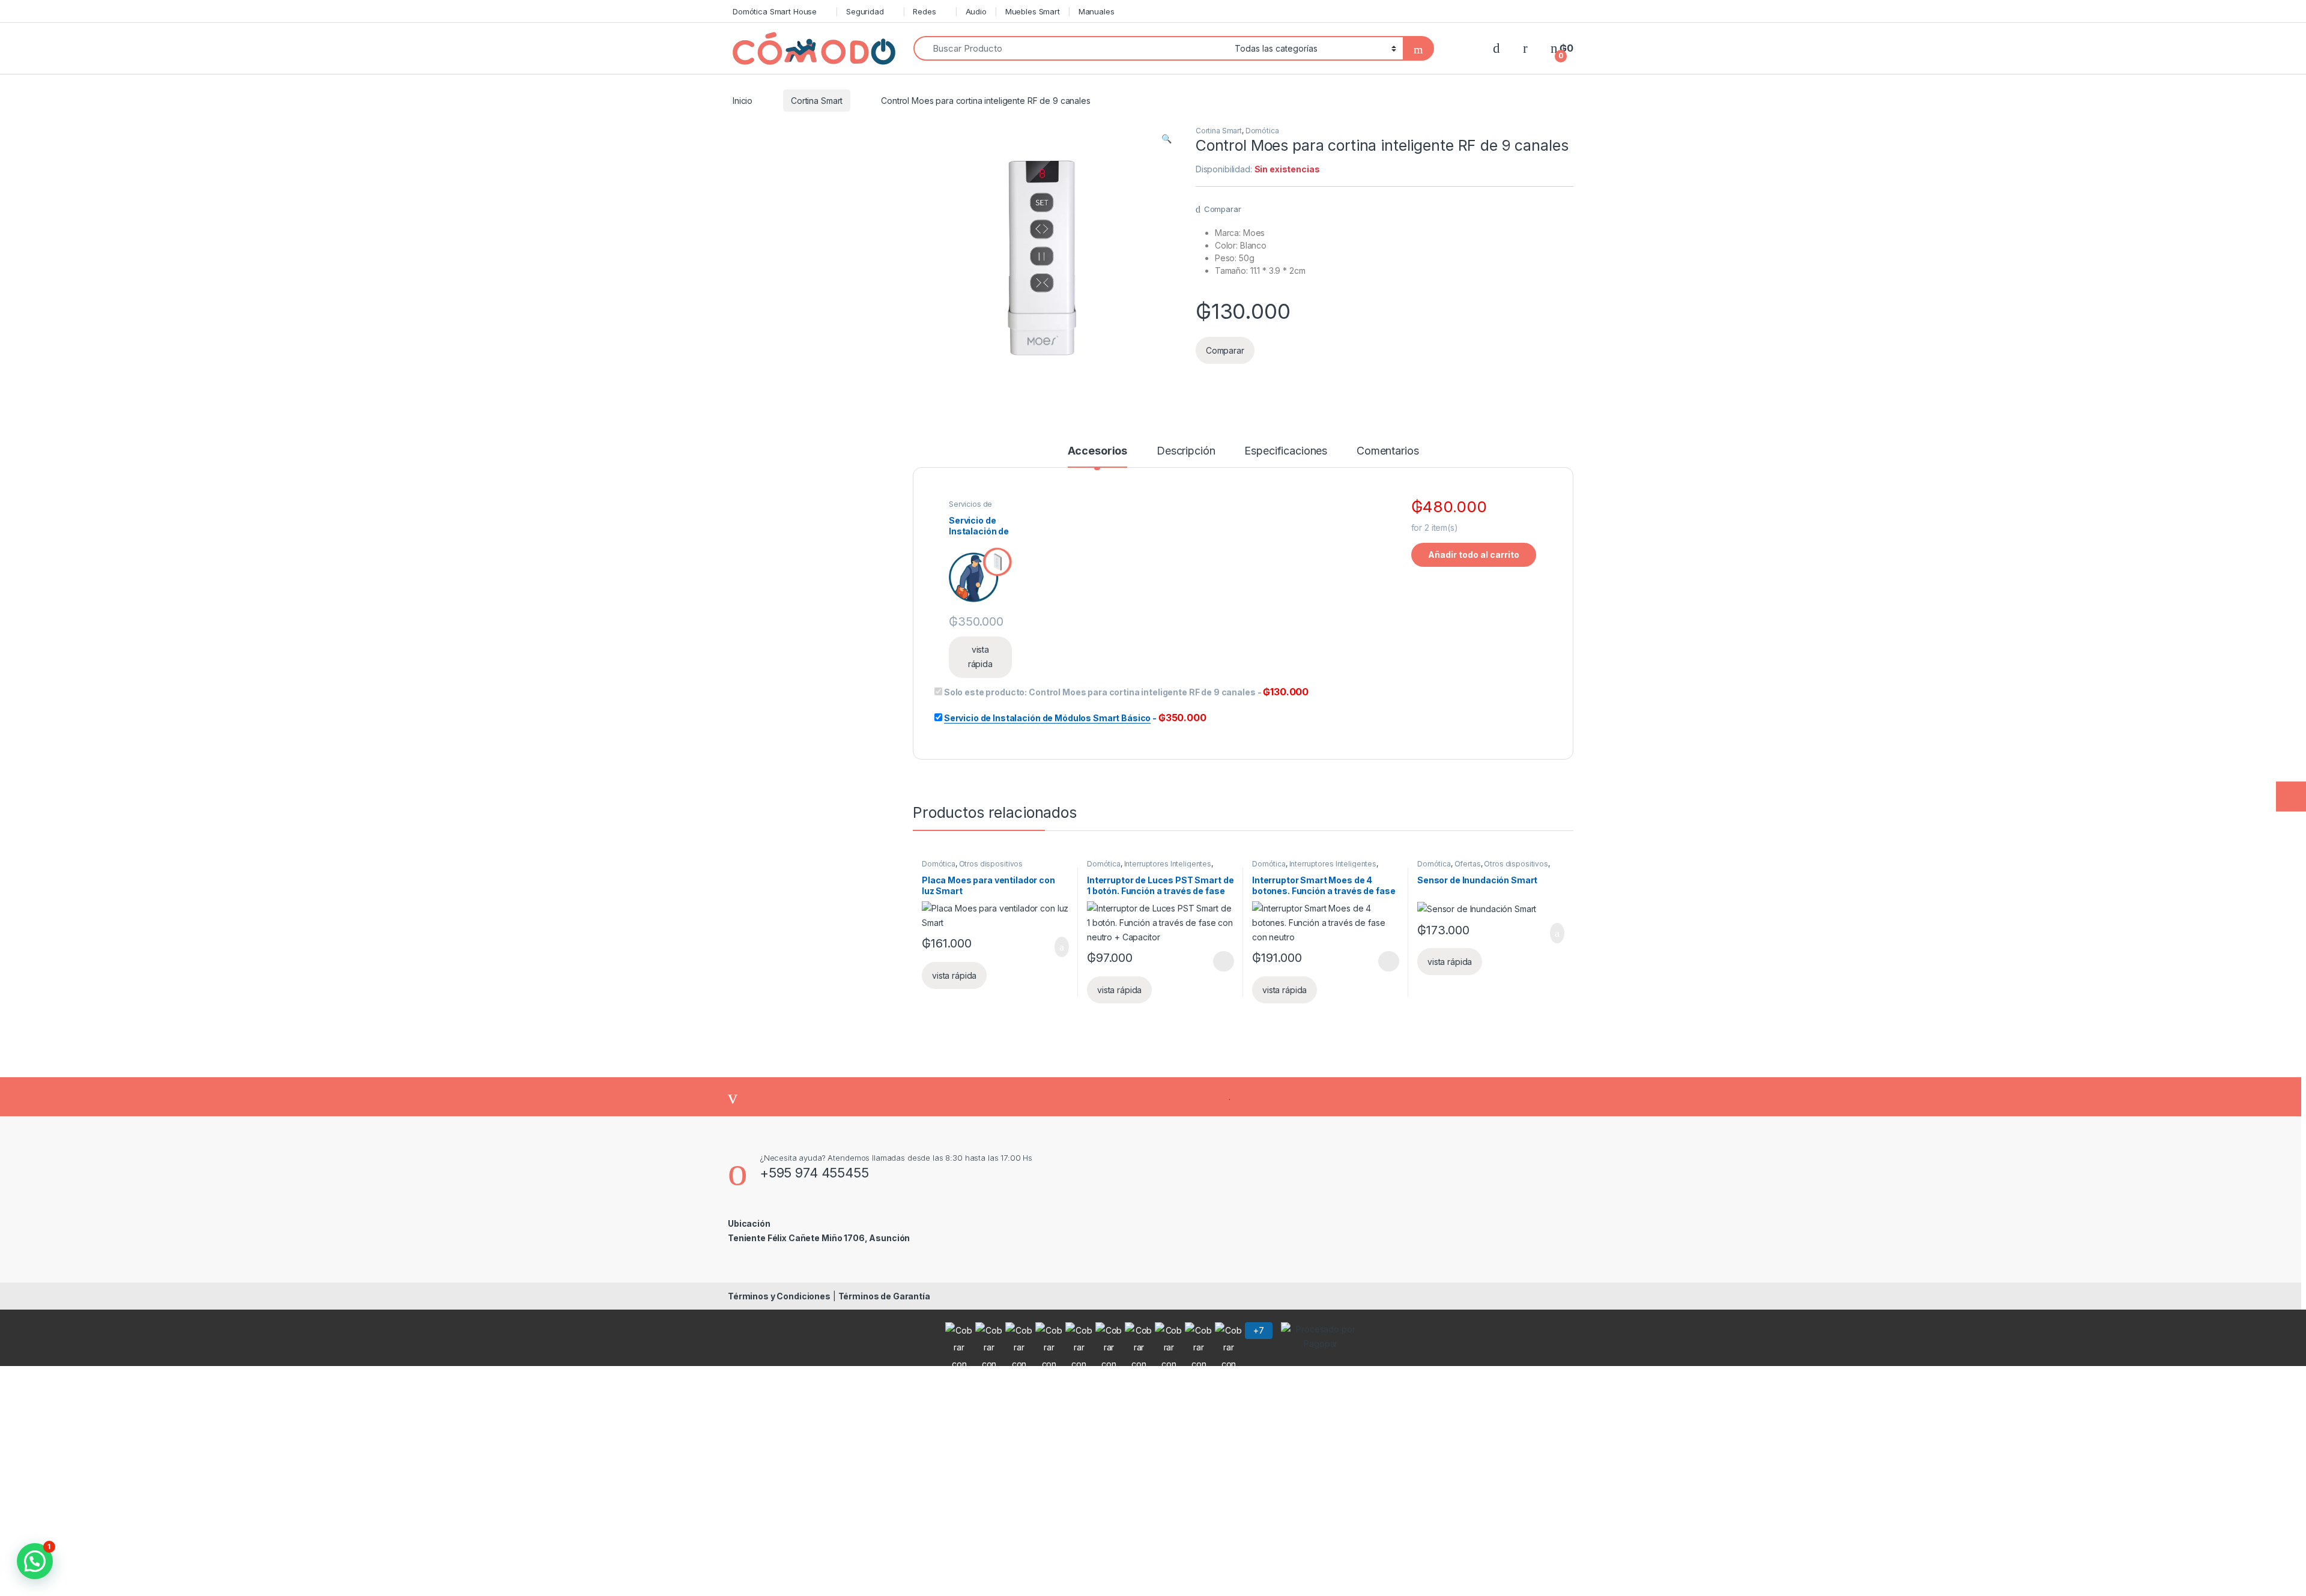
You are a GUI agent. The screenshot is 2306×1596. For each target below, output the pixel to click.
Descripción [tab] (1186, 451)
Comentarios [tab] (1388, 451)
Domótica (1262, 131)
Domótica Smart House (775, 11)
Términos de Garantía (884, 1296)
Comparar (1223, 209)
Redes (924, 11)
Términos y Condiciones (779, 1296)
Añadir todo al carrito (1474, 555)
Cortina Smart (817, 101)
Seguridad (865, 11)
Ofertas (1468, 864)
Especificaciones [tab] (1286, 451)
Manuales (1097, 11)
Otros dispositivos (991, 864)
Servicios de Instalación (970, 508)
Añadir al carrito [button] (1057, 947)
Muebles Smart (1033, 11)
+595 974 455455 (814, 1173)
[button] (1167, 139)
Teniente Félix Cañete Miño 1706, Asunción (819, 1238)
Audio (976, 11)
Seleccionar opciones (1211, 961)
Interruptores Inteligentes (1168, 864)
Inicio (743, 101)
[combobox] (1071, 48)
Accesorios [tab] (1098, 451)
